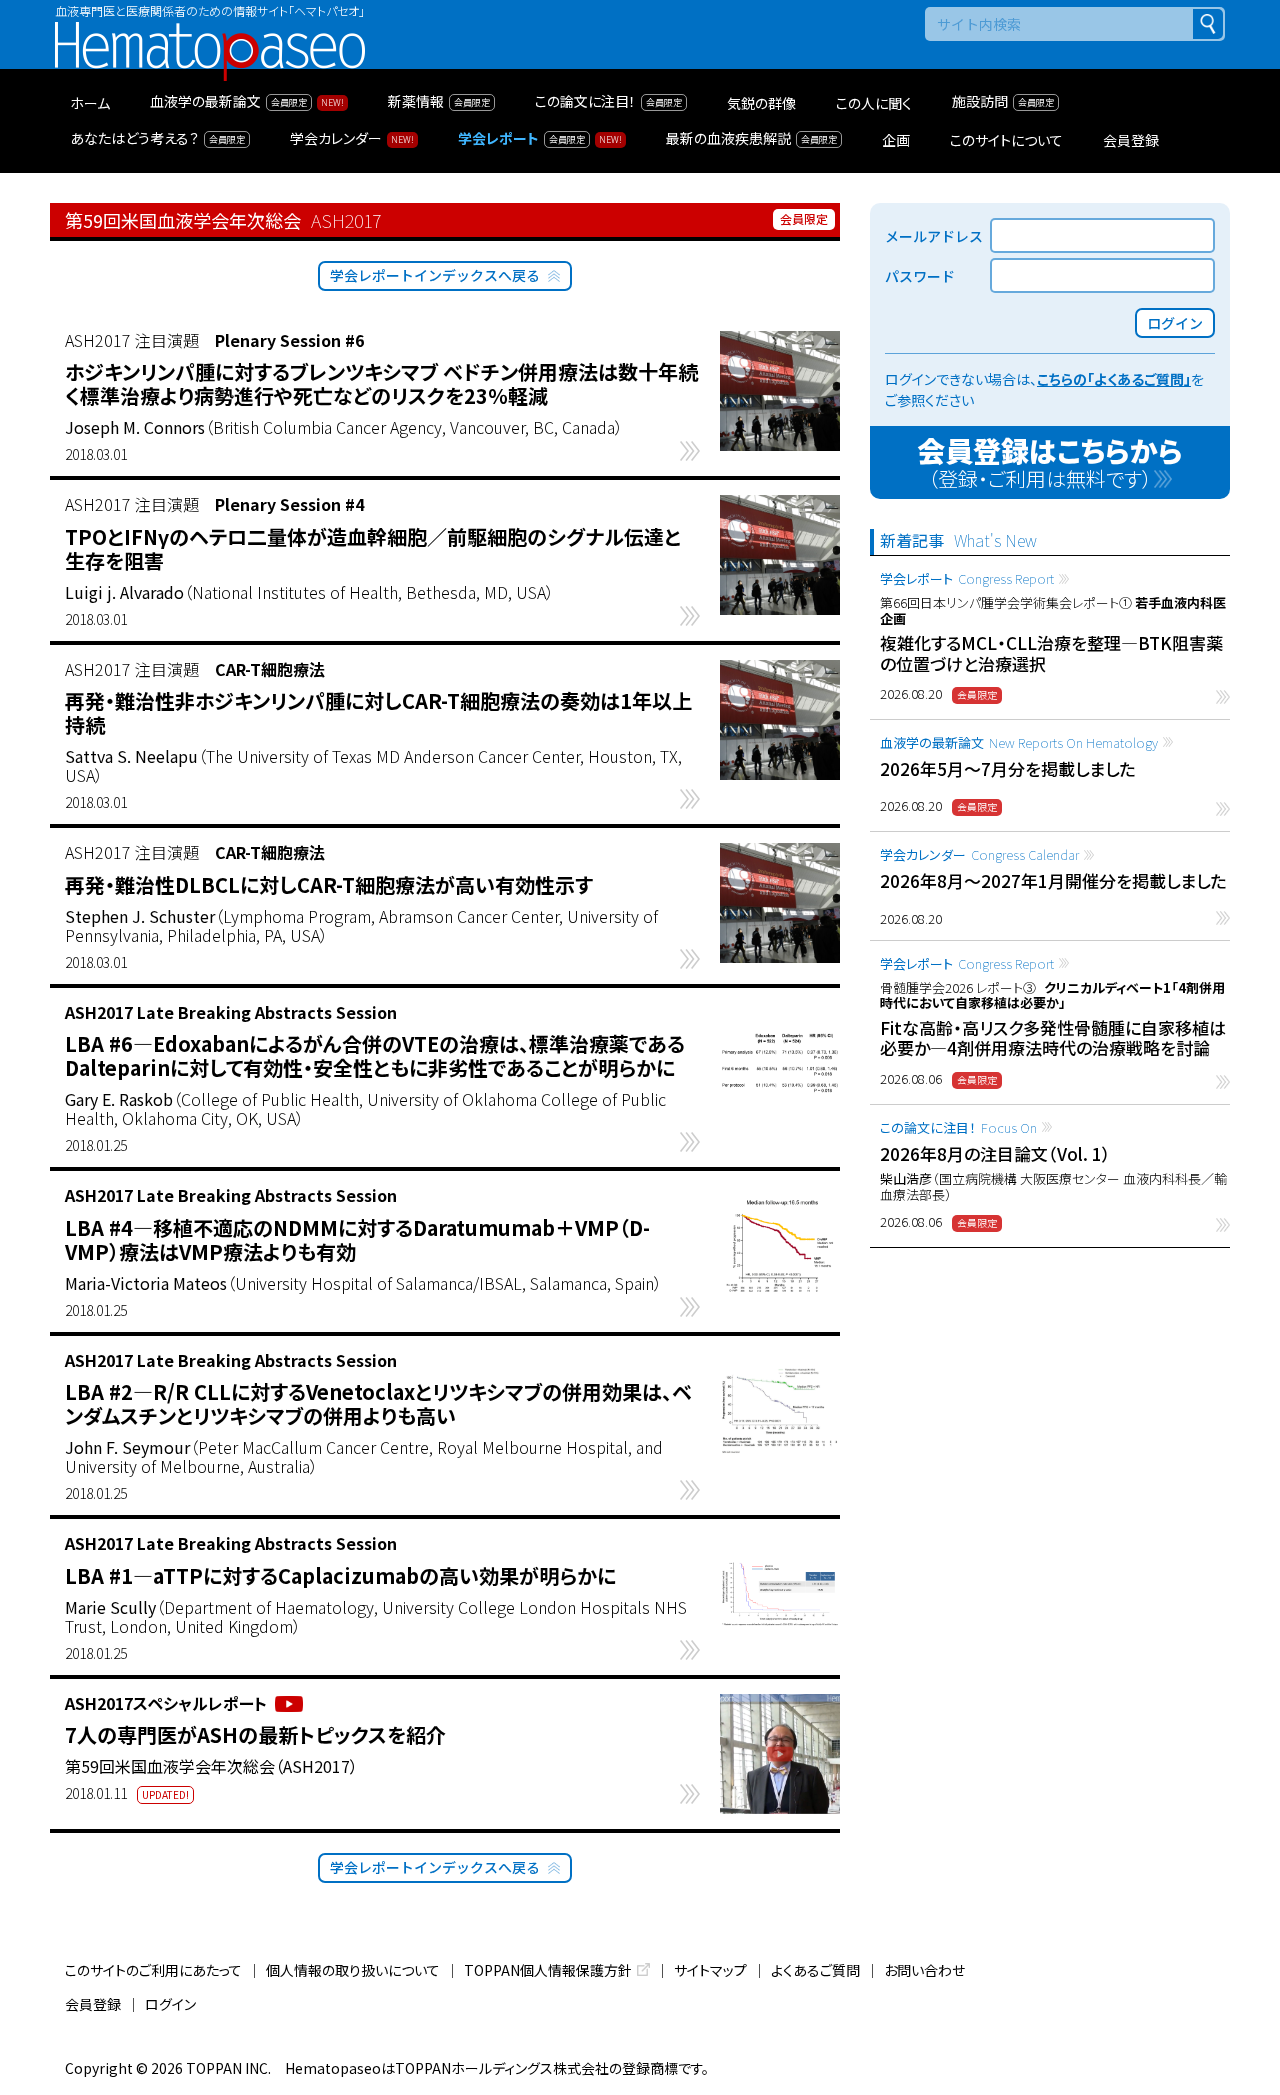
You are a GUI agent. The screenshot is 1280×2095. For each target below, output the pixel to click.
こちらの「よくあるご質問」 (1114, 379)
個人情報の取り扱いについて (353, 1970)
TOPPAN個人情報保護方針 (548, 1970)
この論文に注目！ (958, 1127)
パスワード (920, 276)
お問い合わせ (924, 1970)
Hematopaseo (210, 30)
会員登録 (93, 2004)
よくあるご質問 (815, 1970)
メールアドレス (934, 236)
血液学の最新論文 (1019, 742)
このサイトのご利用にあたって (153, 1970)
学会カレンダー (979, 854)
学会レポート (967, 578)
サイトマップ (710, 1970)
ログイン (170, 2004)
